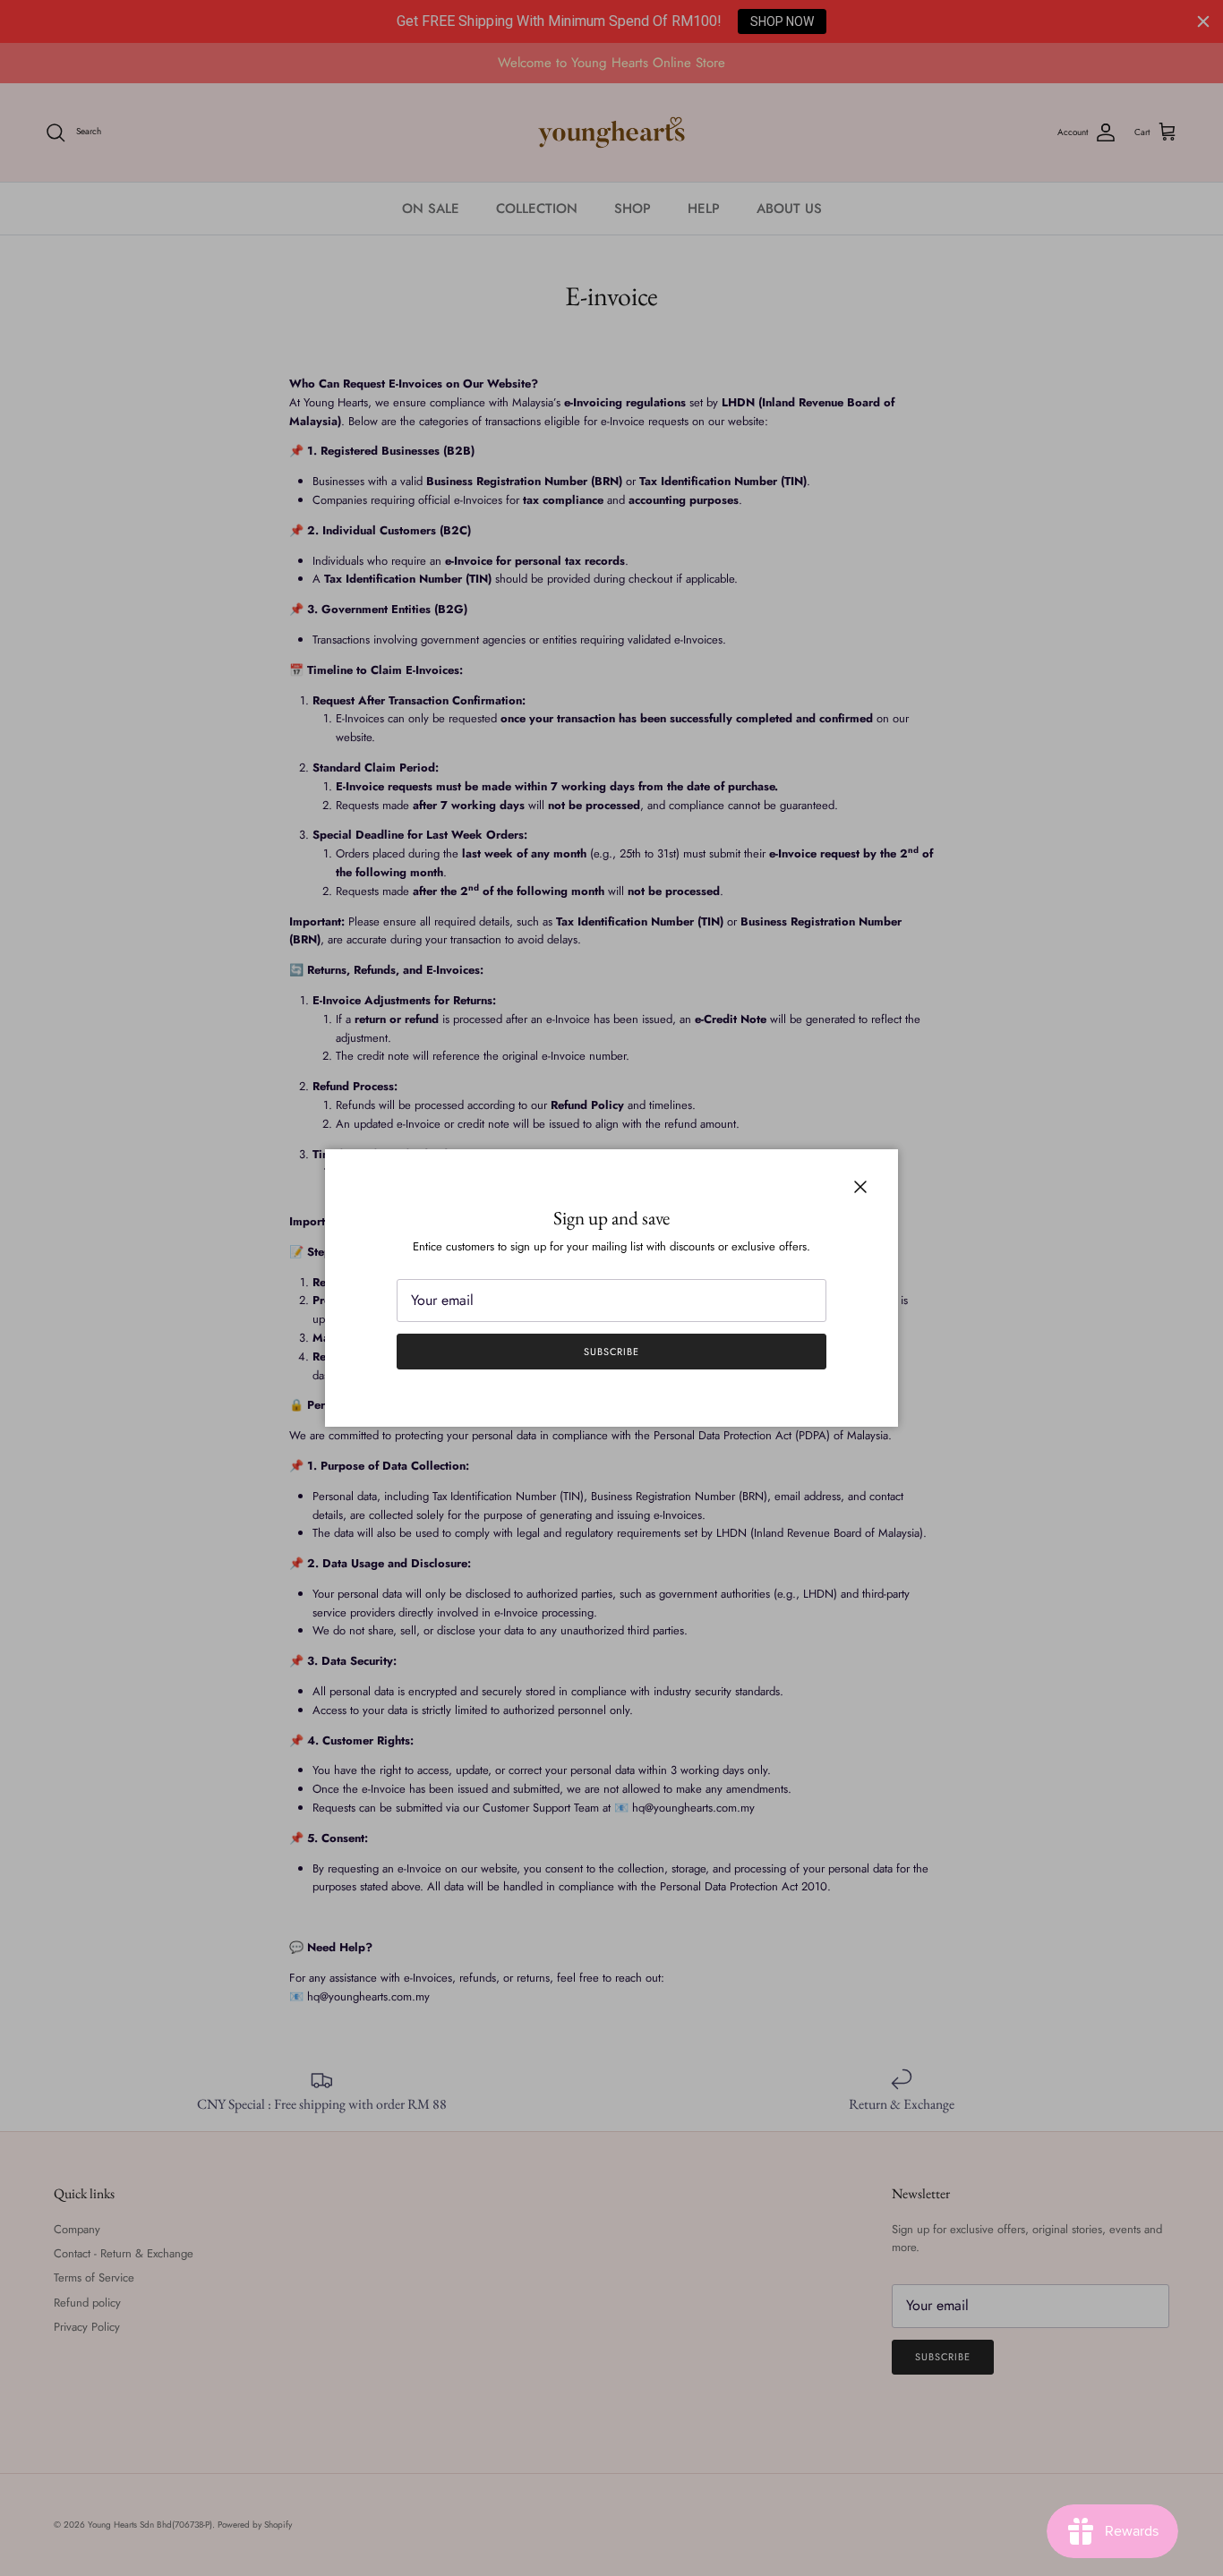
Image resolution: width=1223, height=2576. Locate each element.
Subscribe (611, 1352)
